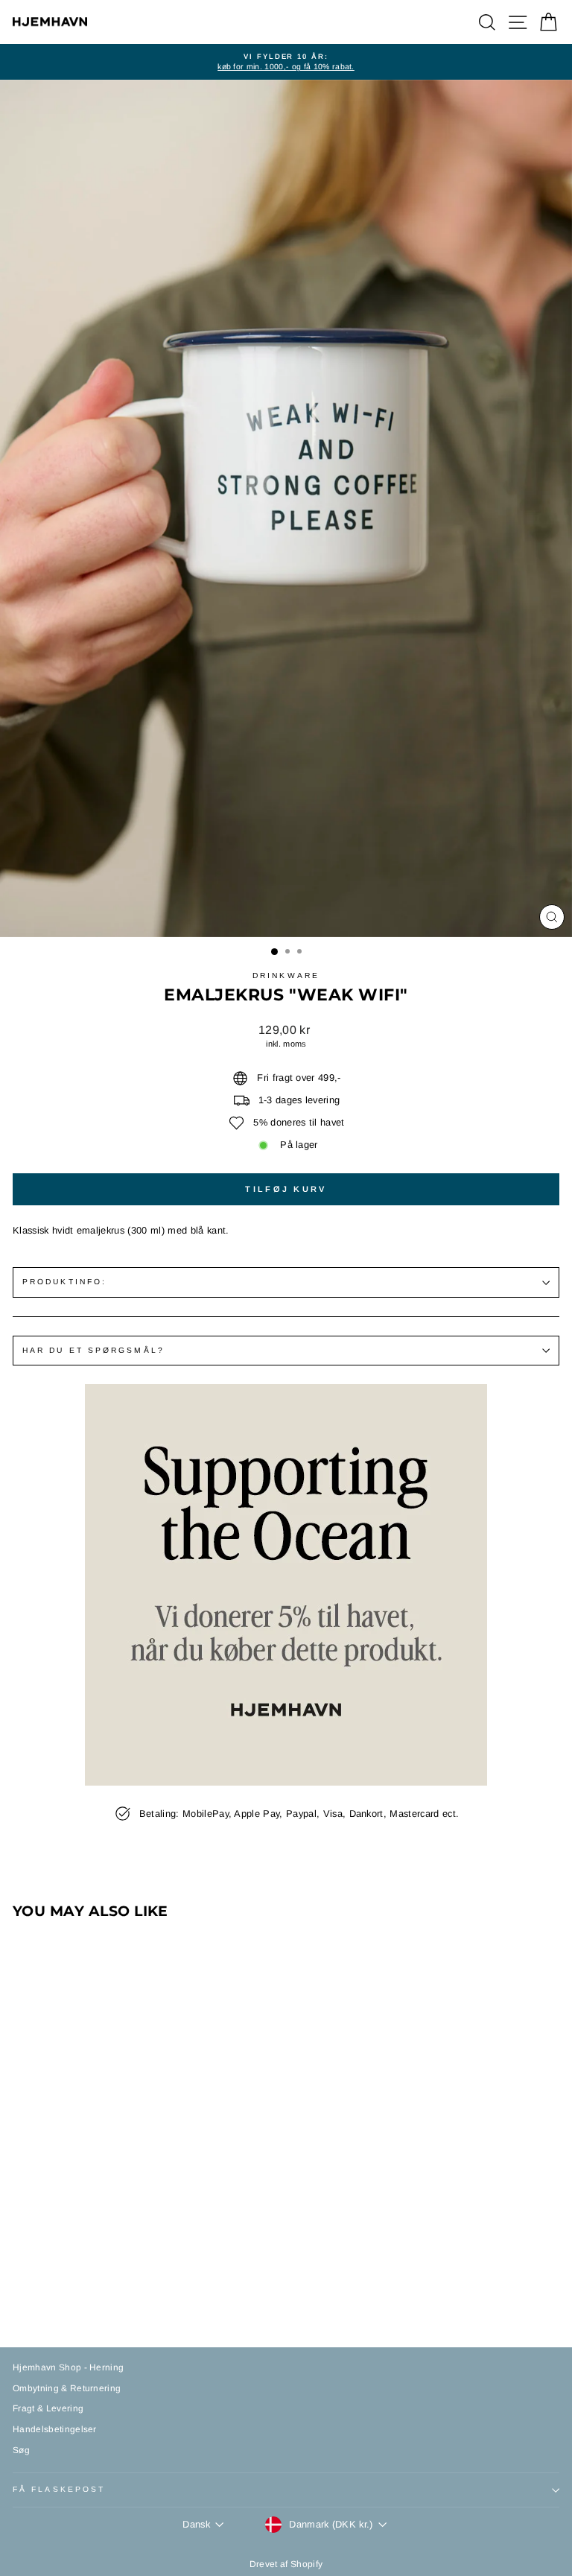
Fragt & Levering (48, 2408)
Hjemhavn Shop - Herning (68, 2367)
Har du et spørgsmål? (93, 1350)
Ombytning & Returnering (67, 2388)
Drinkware (286, 975)
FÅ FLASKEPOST (59, 2489)
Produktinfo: (64, 1282)
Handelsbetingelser (55, 2429)
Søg (21, 2450)
